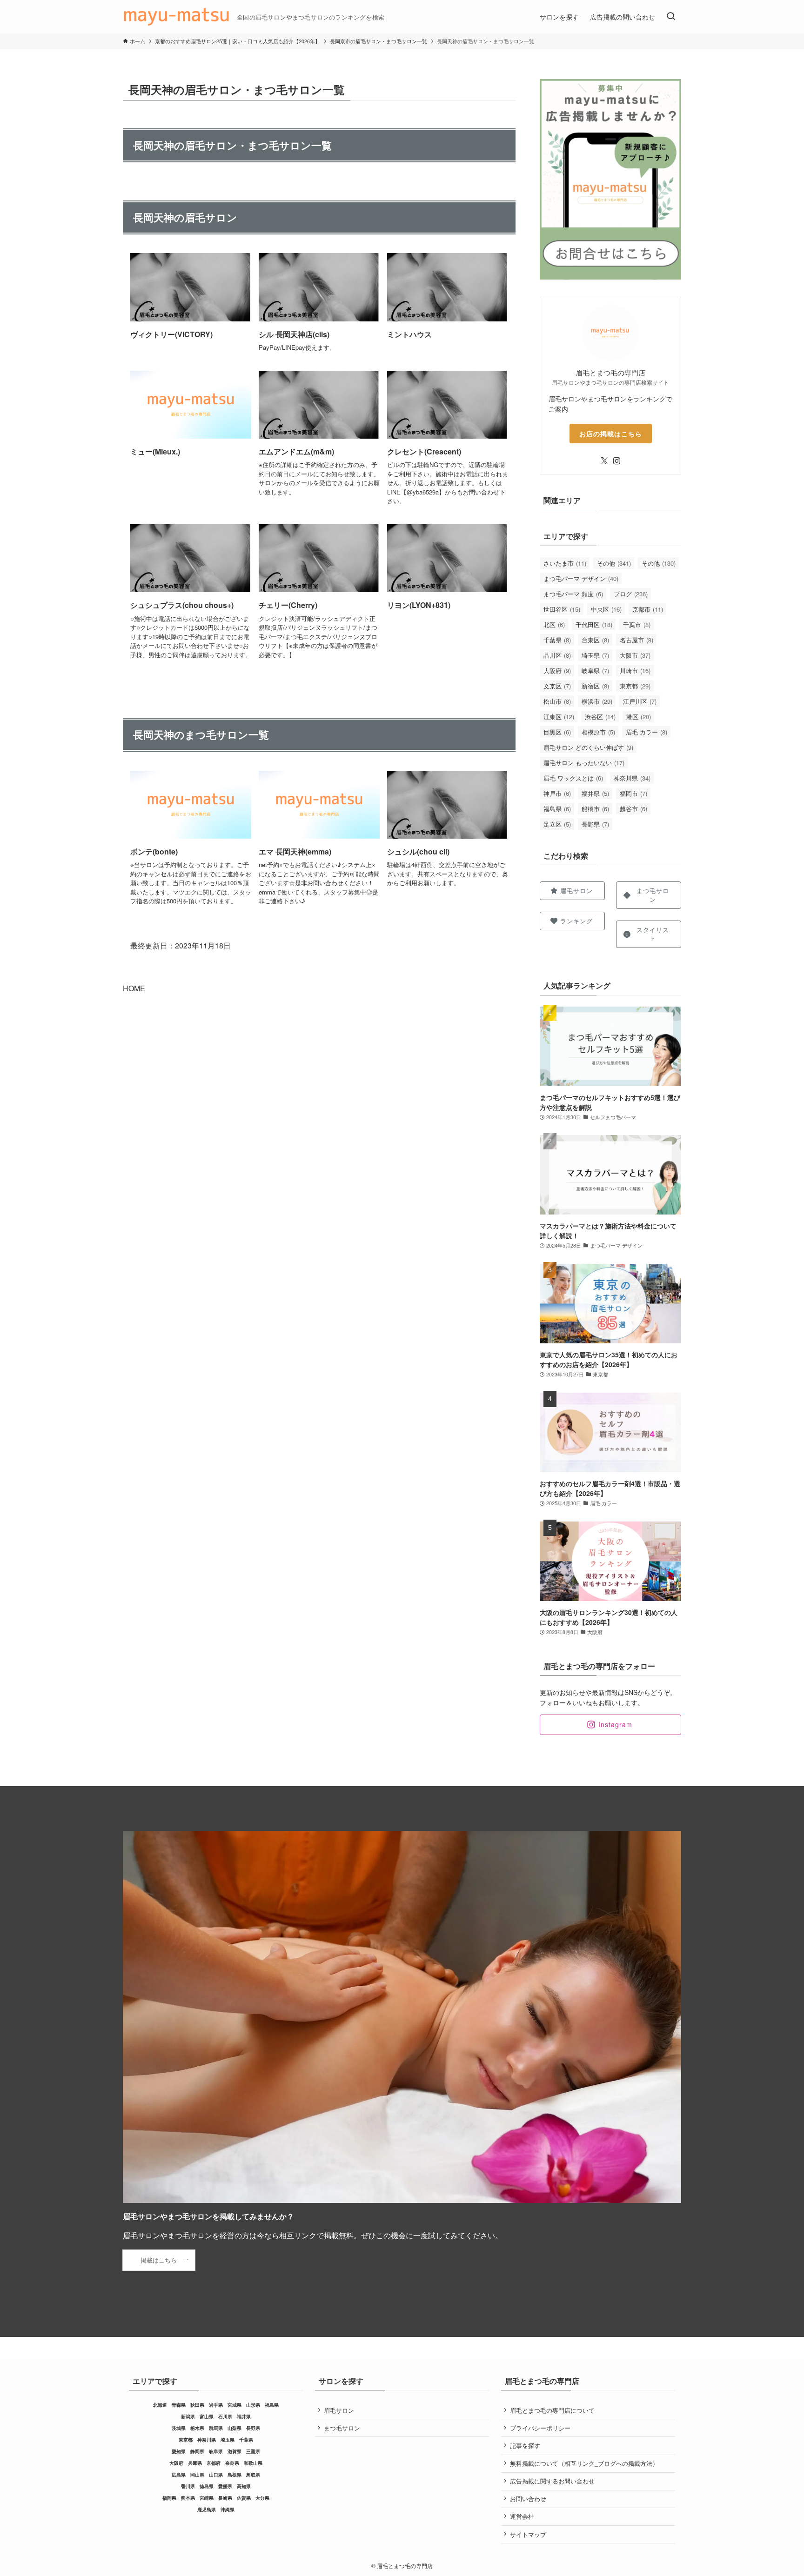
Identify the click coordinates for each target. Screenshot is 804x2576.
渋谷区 (600, 717)
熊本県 (188, 2498)
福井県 (595, 793)
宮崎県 (207, 2498)
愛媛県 (225, 2486)
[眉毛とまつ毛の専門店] (176, 17)
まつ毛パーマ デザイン (581, 578)
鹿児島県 (207, 2509)
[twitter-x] (604, 461)
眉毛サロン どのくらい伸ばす (588, 747)
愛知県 (179, 2451)
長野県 (595, 824)
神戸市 (557, 793)
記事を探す (525, 2446)
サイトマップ (528, 2534)
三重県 (253, 2451)
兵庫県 (195, 2463)
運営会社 (522, 2516)
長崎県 (225, 2498)
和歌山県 (253, 2463)
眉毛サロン (339, 2410)
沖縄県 (228, 2509)
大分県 (262, 2498)
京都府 (214, 2463)
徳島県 (207, 2486)
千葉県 (557, 640)
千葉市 (637, 624)
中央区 (606, 609)
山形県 (253, 2405)
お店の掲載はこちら (611, 434)
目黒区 (557, 732)
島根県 (234, 2475)
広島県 (179, 2475)
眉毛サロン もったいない (584, 763)
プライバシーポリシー (540, 2428)
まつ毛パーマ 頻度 (573, 594)
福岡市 (633, 793)
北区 (554, 624)
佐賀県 (244, 2498)
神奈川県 (632, 778)
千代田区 (594, 624)
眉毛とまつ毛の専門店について (552, 2410)
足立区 (557, 824)
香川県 (188, 2486)
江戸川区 (640, 701)
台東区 (595, 640)
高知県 (244, 2486)
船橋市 (595, 809)
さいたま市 (565, 563)
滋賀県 (234, 2451)
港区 (639, 717)
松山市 (557, 701)
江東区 (559, 717)
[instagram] (616, 461)
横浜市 (597, 701)
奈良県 (232, 2463)
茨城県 (179, 2428)
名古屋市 (636, 640)
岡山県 (197, 2475)
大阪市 (635, 655)
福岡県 (169, 2498)
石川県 (225, 2416)
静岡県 (197, 2451)
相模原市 (598, 732)
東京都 (635, 686)
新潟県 (188, 2416)
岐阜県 (595, 671)
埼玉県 (595, 655)
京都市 (648, 609)
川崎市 (635, 671)
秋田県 (197, 2405)
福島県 (557, 809)
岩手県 (216, 2405)
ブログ (631, 594)
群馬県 (216, 2428)
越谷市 (633, 809)
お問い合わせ (528, 2499)
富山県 (207, 2416)
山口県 (216, 2475)
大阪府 (557, 671)
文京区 (557, 686)
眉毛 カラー (647, 732)
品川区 (557, 655)
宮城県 (234, 2405)
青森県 (179, 2405)
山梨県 (234, 2428)
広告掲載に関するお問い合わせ (552, 2481)
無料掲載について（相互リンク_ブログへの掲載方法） (584, 2463)
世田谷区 (562, 609)
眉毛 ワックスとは (573, 778)
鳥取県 (253, 2475)
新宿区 (595, 686)
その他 (614, 563)
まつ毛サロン (342, 2428)
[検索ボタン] (671, 17)
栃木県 (197, 2428)
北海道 (160, 2405)
